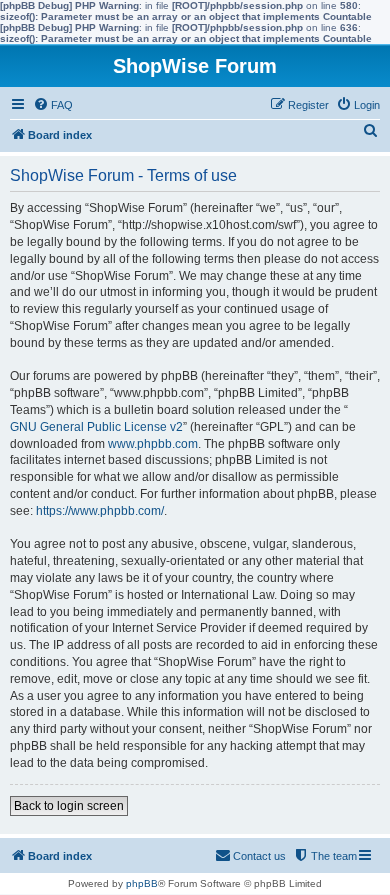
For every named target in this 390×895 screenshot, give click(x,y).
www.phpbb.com (153, 444)
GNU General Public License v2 (96, 427)
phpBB (142, 883)
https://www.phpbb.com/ (100, 511)
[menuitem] (53, 105)
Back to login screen (69, 806)
